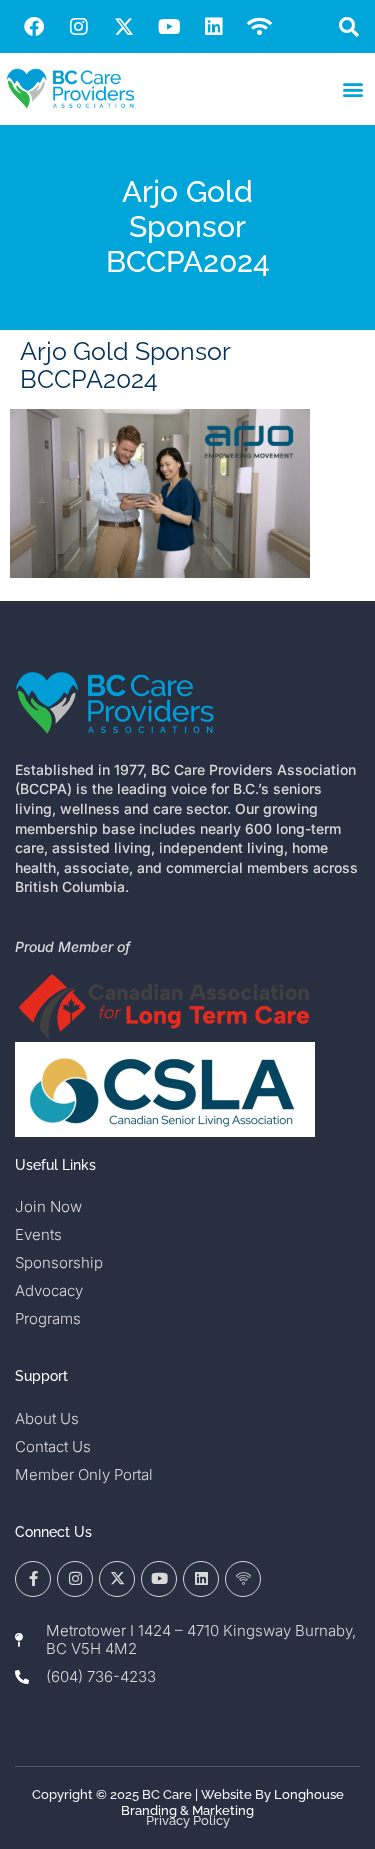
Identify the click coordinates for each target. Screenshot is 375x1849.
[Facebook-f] (33, 1579)
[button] (348, 26)
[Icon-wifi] (243, 1579)
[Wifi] (259, 27)
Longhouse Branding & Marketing (232, 1802)
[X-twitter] (124, 27)
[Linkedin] (214, 27)
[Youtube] (169, 27)
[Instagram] (79, 27)
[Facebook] (34, 27)
